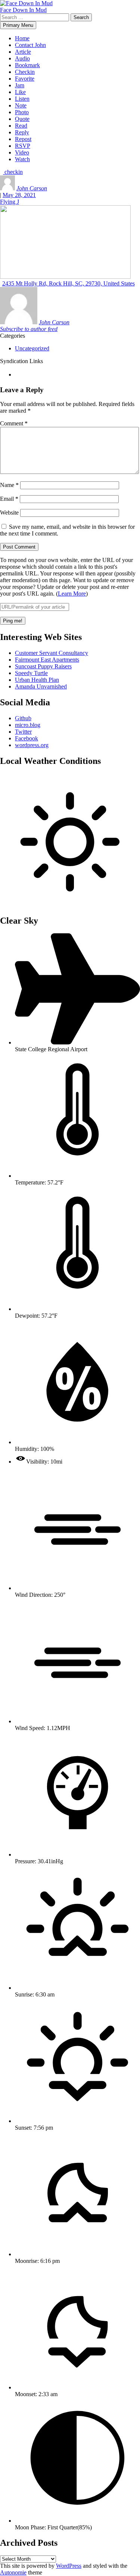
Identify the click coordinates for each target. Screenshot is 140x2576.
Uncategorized (32, 348)
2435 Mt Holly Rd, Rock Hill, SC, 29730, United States (69, 283)
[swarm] (16, 374)
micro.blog (28, 725)
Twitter (23, 732)
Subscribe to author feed (29, 329)
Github (23, 718)
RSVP (23, 146)
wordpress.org (32, 745)
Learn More (72, 594)
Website (9, 513)
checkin (13, 172)
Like (20, 92)
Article (23, 52)
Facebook (27, 738)
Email (9, 499)
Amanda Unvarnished (41, 686)
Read (21, 126)
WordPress (69, 2566)
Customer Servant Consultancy (52, 653)
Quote (22, 119)
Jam (20, 85)
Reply (22, 132)
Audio (22, 58)
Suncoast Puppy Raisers (43, 666)
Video (22, 152)
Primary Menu (18, 25)
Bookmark (27, 65)
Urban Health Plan (37, 680)
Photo (22, 112)
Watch (22, 159)
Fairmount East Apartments (47, 660)
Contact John (30, 45)
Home (22, 38)
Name (9, 485)
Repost (23, 139)
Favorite (25, 79)
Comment (14, 423)
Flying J (10, 202)
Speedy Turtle (31, 673)
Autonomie (13, 2572)
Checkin (25, 72)
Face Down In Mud (23, 10)
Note (21, 105)
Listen (22, 99)
